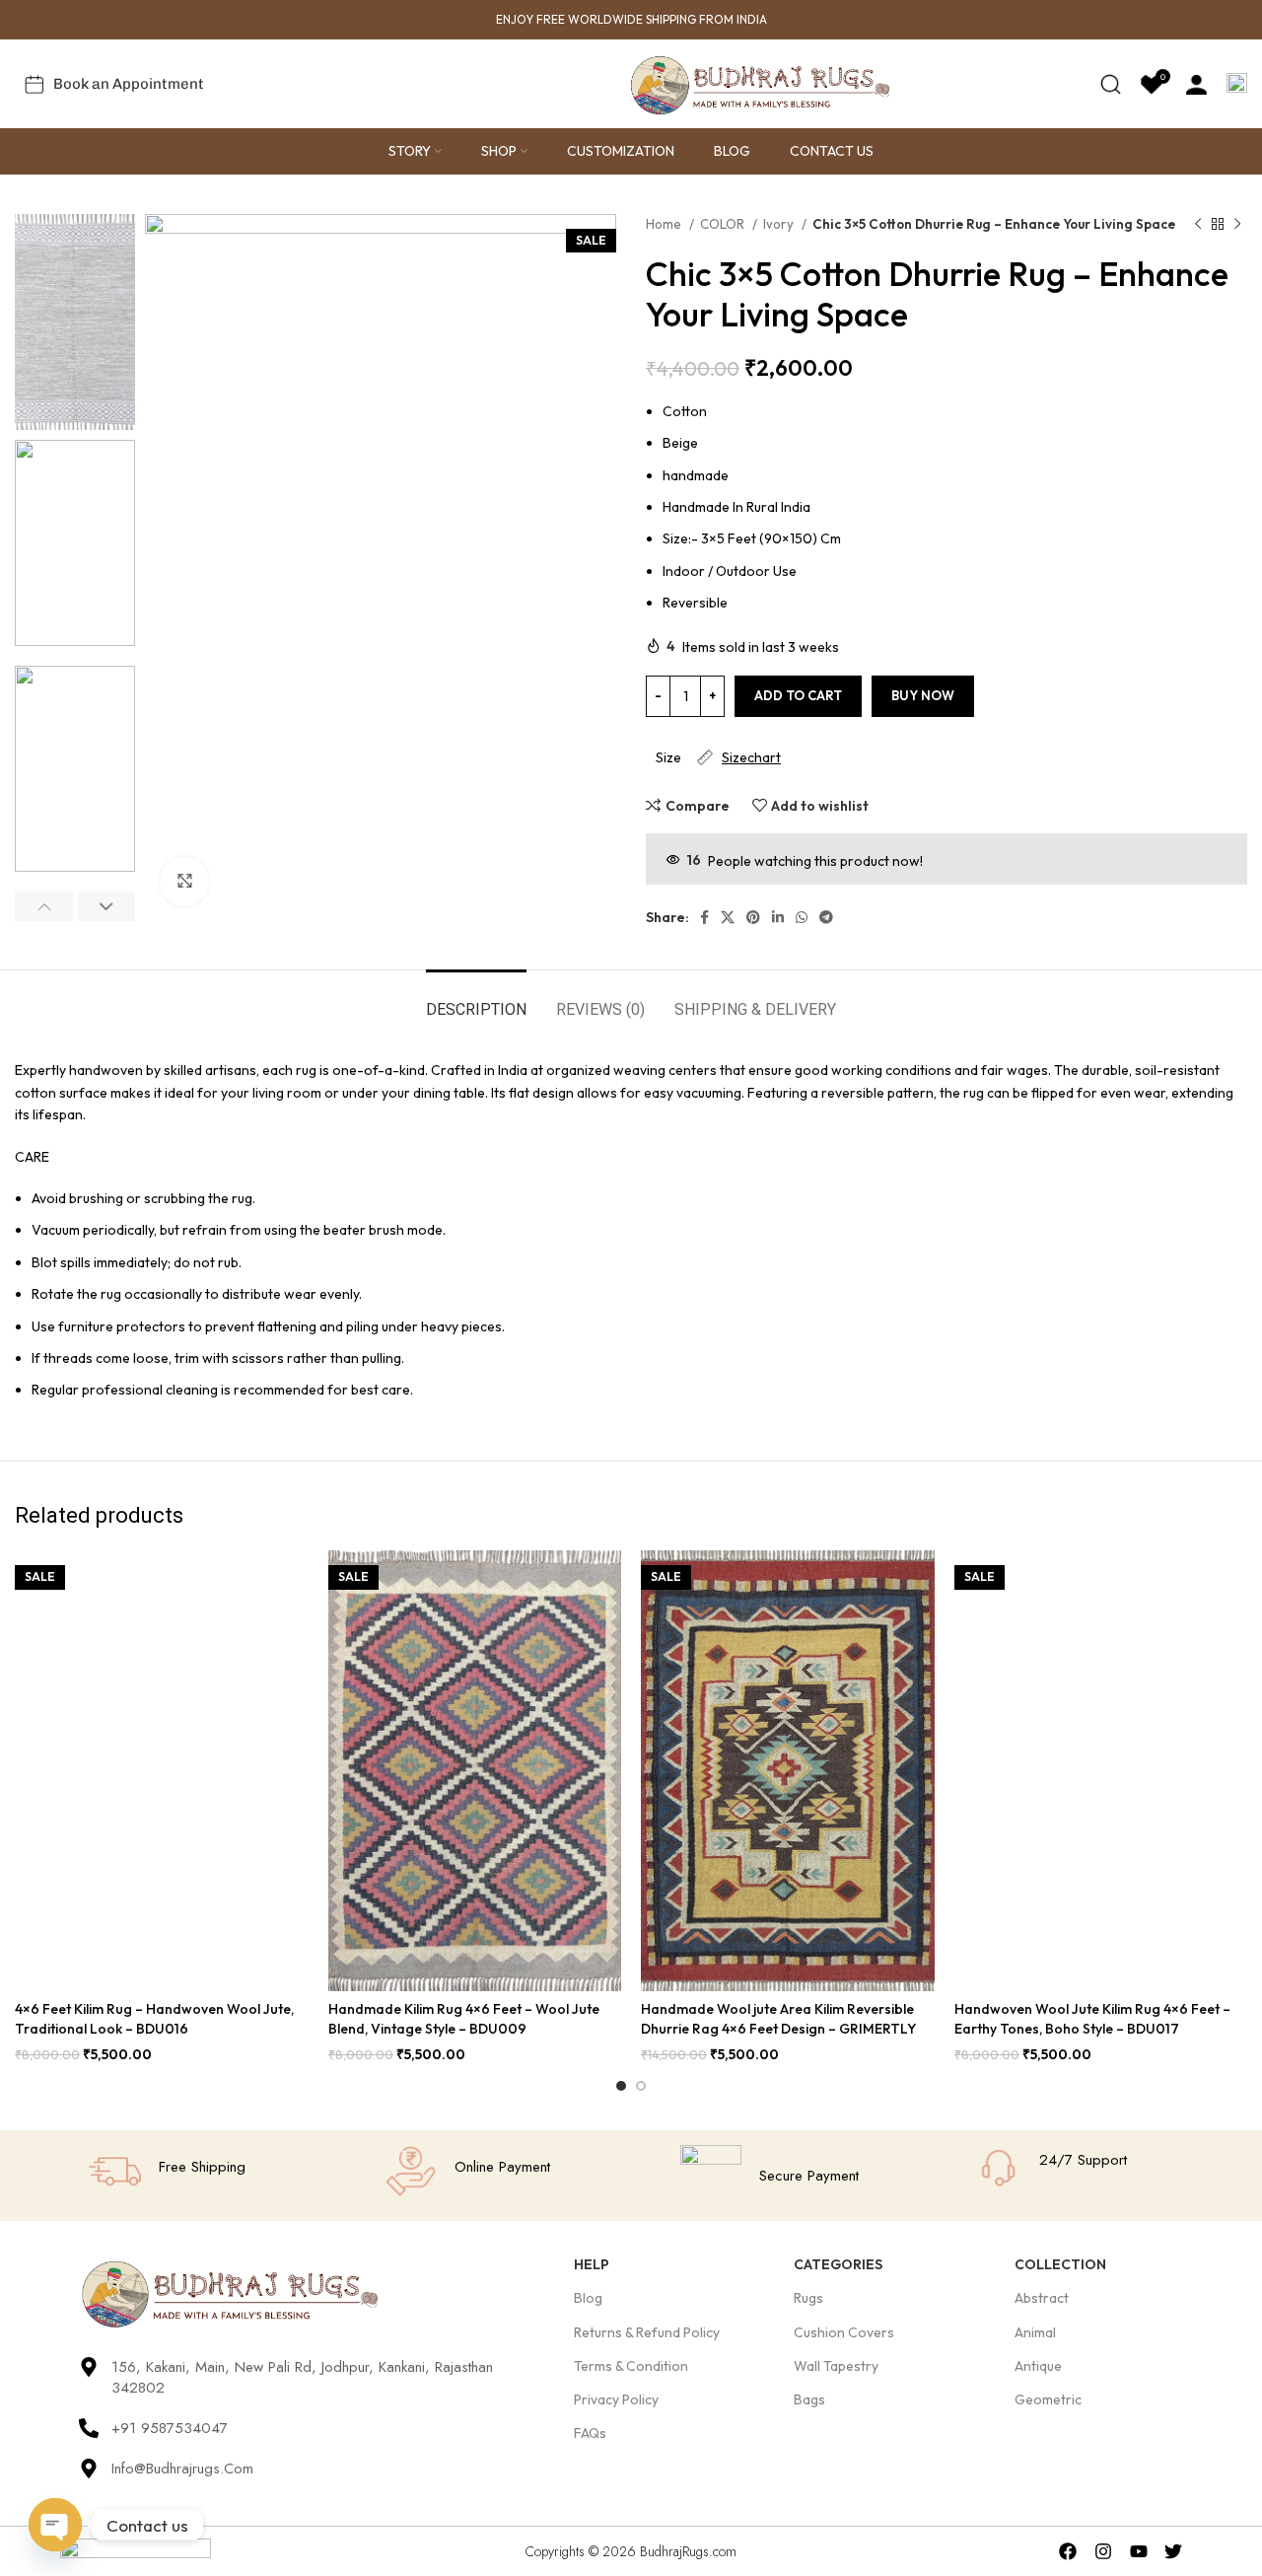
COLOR (724, 224)
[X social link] (728, 917)
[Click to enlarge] (184, 882)
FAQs (590, 2433)
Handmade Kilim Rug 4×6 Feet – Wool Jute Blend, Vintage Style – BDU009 (464, 2019)
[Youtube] (1138, 2551)
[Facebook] (1068, 2551)
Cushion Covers (844, 2332)
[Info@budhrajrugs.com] (89, 2469)
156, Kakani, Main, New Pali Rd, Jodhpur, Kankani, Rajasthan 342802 (302, 2377)
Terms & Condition (631, 2366)
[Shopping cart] (1237, 84)
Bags (809, 2399)
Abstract (1042, 2298)
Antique (1038, 2366)
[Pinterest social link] (753, 917)
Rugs (808, 2298)
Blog (588, 2298)
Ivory (780, 224)
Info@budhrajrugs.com (182, 2469)
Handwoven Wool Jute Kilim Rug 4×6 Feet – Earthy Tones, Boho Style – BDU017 (1092, 2019)
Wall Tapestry (836, 2366)
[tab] (476, 1000)
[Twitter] (1174, 2551)
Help (592, 2264)
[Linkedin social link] (778, 917)
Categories (838, 2264)
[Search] (1111, 84)
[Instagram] (1103, 2551)
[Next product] (1237, 225)
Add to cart (798, 695)
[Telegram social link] (826, 917)
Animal (1035, 2332)
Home (665, 224)
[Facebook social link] (704, 917)
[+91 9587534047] (89, 2428)
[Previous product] (1198, 225)
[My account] (1196, 84)
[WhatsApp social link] (802, 917)
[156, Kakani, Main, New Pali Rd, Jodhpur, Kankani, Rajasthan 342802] (89, 2367)
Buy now (923, 695)
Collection (1060, 2264)
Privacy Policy (616, 2399)
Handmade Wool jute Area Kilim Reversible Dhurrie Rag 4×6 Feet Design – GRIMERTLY (778, 2019)
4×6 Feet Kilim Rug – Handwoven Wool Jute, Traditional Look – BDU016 (154, 2019)
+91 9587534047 (170, 2428)
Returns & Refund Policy (647, 2332)
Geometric (1048, 2399)
